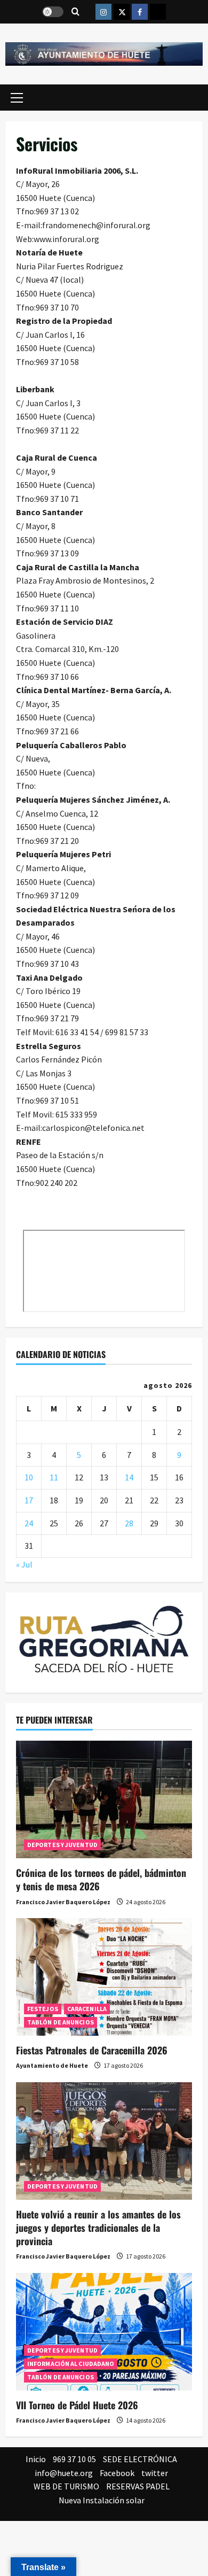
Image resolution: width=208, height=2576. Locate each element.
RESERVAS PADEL (138, 2486)
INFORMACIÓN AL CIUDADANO (71, 2364)
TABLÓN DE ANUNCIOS (61, 2022)
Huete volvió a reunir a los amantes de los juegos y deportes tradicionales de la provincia (98, 2228)
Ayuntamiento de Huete (52, 2065)
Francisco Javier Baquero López (63, 1902)
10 (29, 1477)
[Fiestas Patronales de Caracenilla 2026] (104, 1977)
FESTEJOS (43, 2009)
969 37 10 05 (74, 2459)
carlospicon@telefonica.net (93, 1128)
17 (29, 1500)
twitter (155, 2473)
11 (54, 1477)
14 (129, 1477)
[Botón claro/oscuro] (53, 12)
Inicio (36, 2459)
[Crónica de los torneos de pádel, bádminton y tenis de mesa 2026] (104, 1799)
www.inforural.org (66, 239)
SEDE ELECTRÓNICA (140, 2459)
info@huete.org (64, 2473)
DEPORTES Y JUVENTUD (62, 1845)
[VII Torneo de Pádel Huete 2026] (104, 2332)
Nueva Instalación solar (102, 2500)
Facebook (117, 2473)
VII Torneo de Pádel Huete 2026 (77, 2405)
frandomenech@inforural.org (96, 225)
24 (29, 1523)
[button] (17, 97)
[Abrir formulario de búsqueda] (75, 12)
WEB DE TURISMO (66, 2486)
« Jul (24, 1564)
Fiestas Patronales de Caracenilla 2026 (92, 2050)
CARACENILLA (87, 2009)
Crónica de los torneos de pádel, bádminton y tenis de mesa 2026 (101, 1879)
